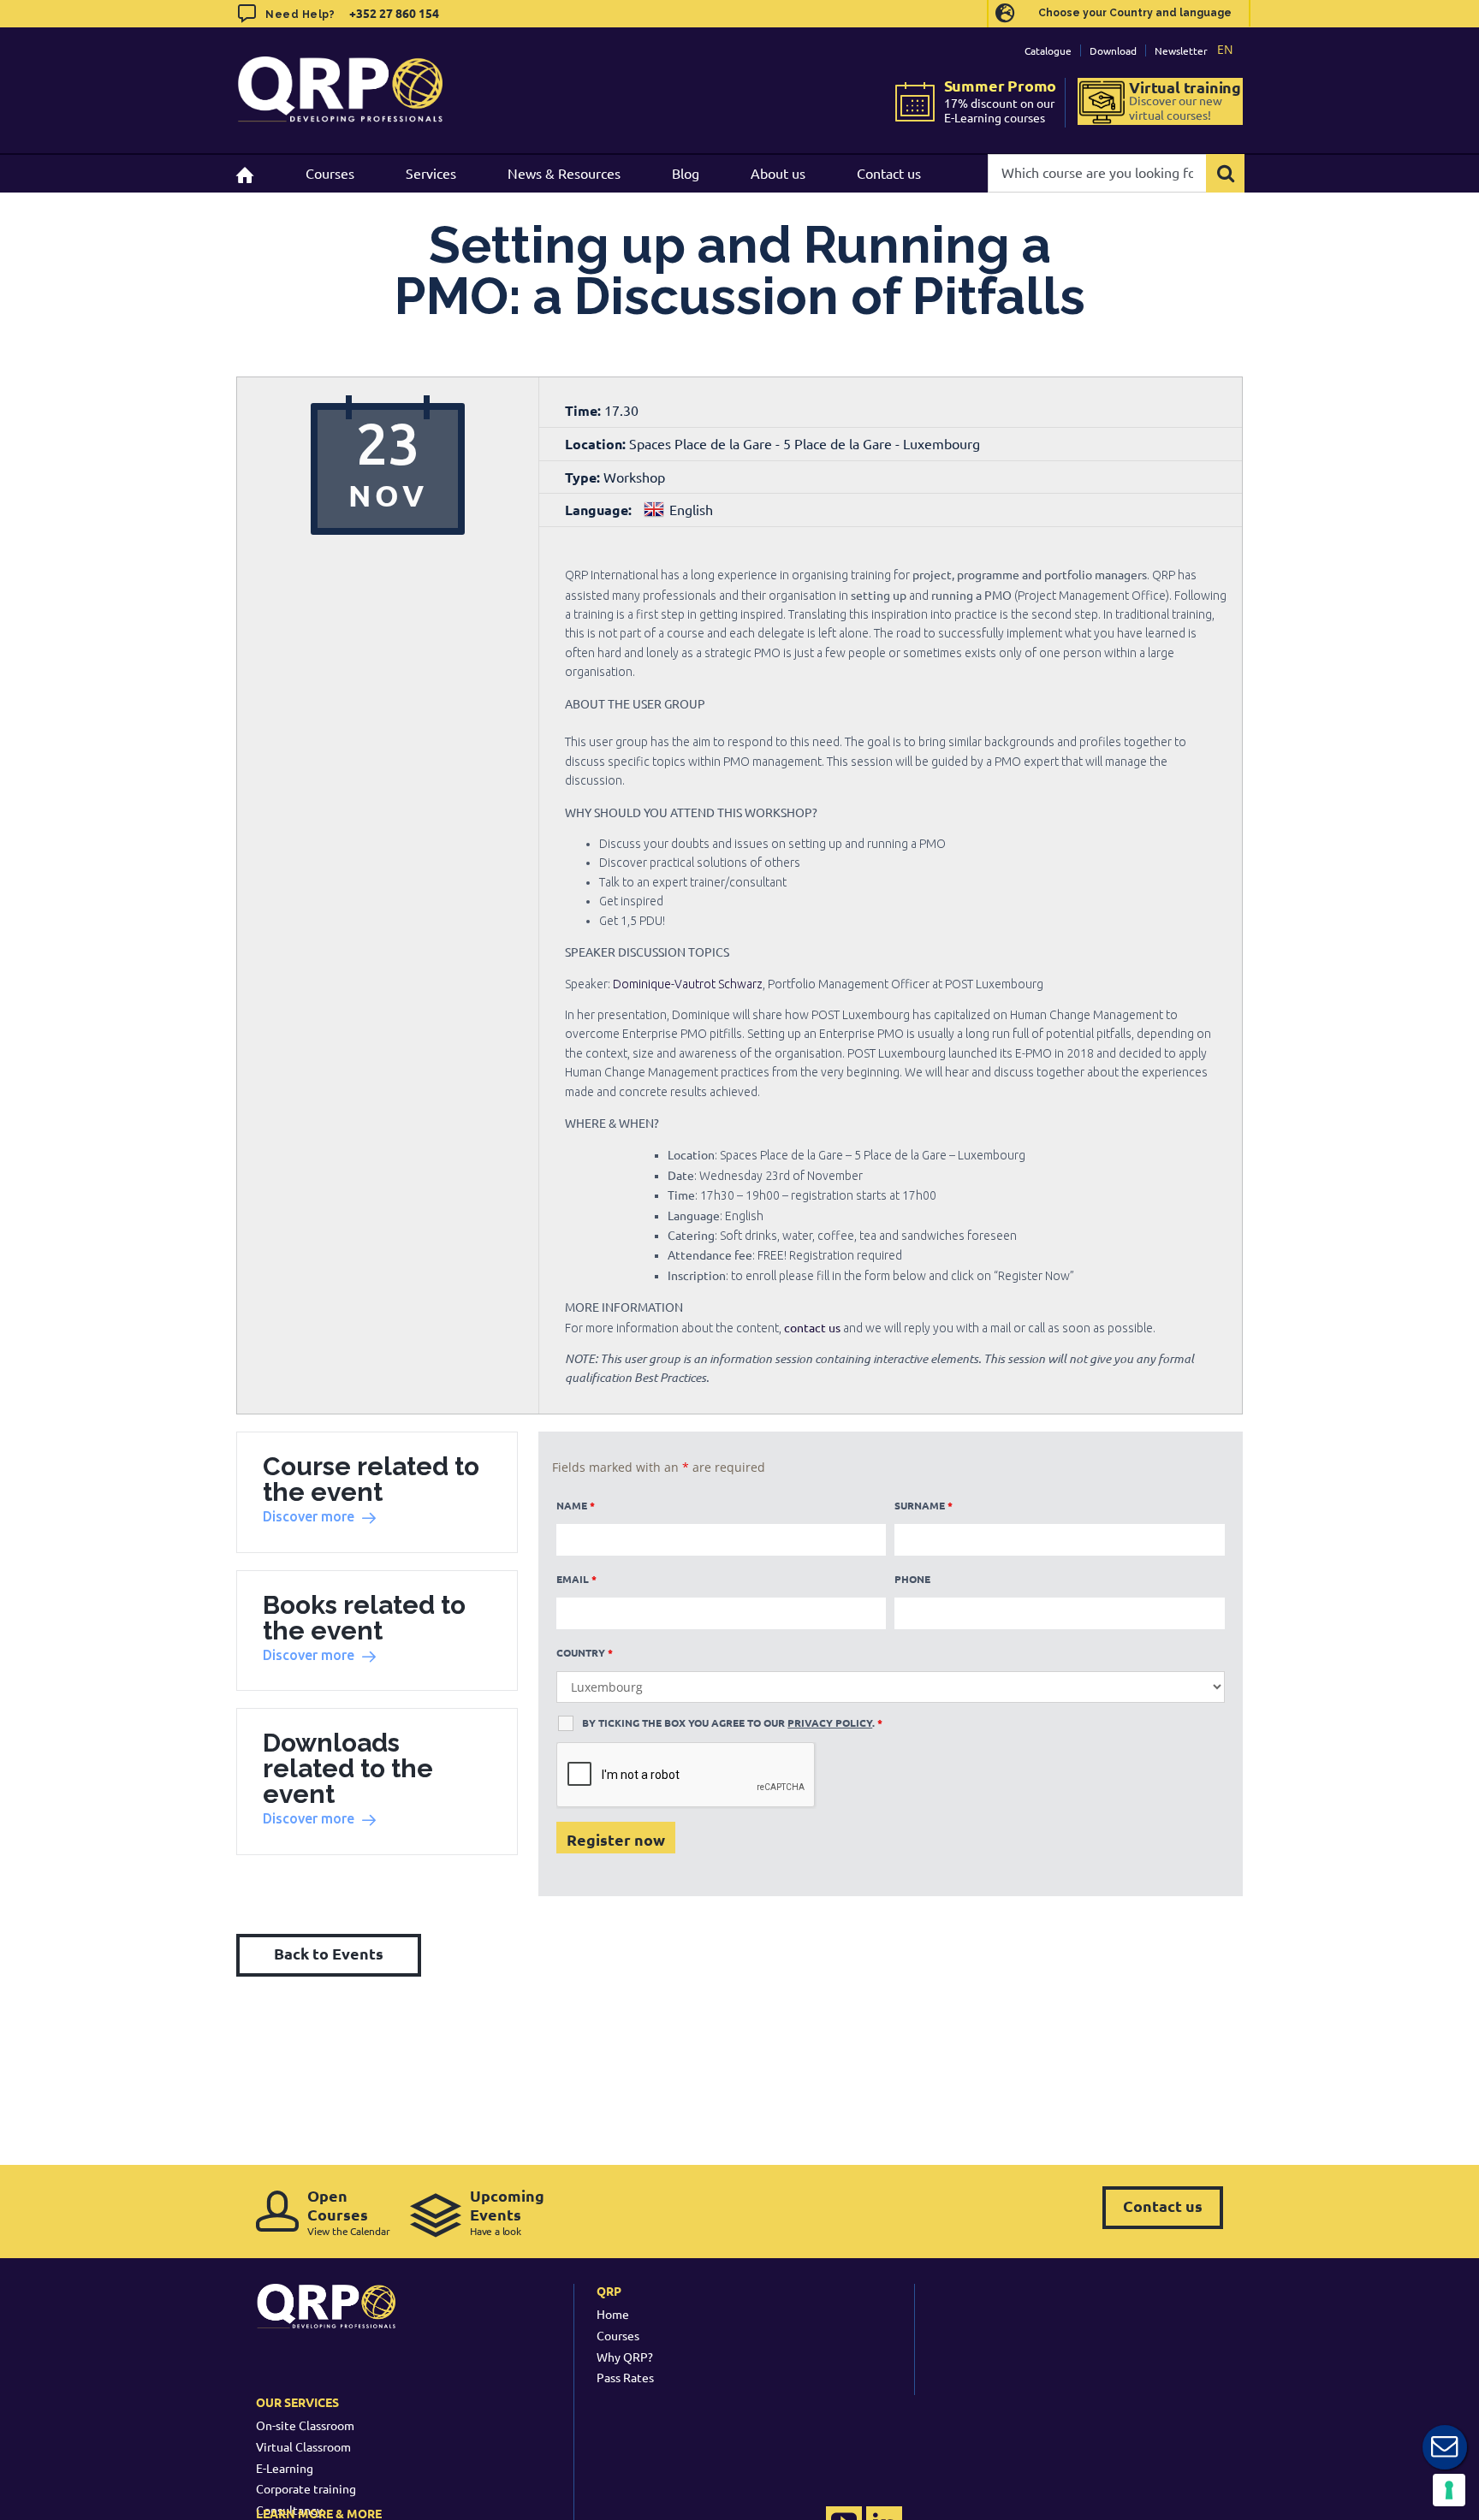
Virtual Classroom (303, 2446)
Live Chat (1445, 2447)
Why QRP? (625, 2357)
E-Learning (285, 2468)
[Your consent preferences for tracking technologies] (1449, 2490)
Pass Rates (625, 2377)
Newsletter (1181, 50)
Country (585, 1652)
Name (576, 1505)
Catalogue (1048, 50)
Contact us (1163, 2206)
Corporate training (306, 2488)
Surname (924, 1505)
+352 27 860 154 (393, 13)
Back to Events (329, 1953)
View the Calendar (349, 2212)
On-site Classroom (305, 2425)
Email (576, 1579)
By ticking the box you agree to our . (732, 1722)
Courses (618, 2335)
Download (1113, 50)
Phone (912, 1579)
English (691, 509)
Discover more (309, 1516)
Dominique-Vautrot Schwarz (688, 984)
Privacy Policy (830, 1722)
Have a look (507, 2212)
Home (613, 2314)
